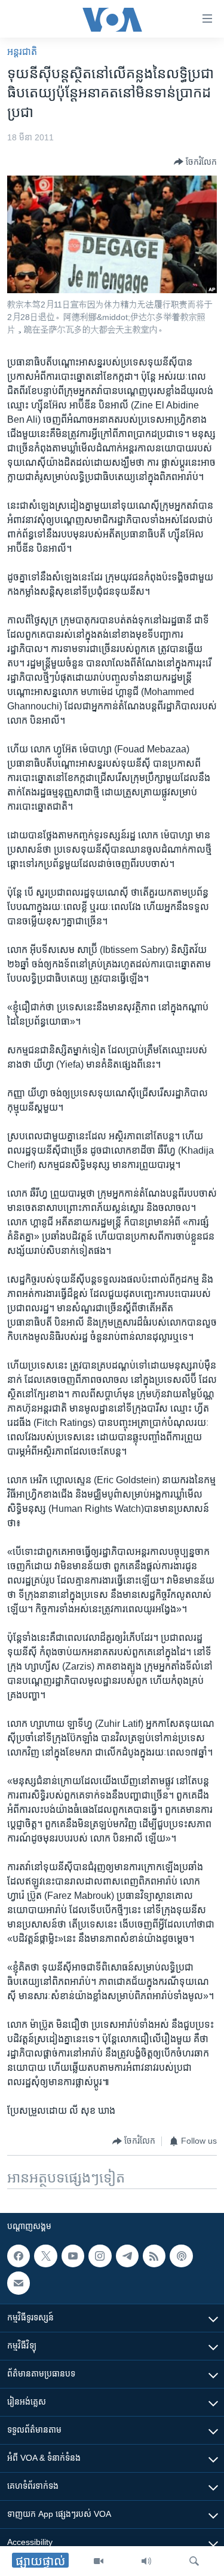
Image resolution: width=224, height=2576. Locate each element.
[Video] (99, 2561)
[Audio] (146, 2561)
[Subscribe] (19, 2283)
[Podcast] (181, 2256)
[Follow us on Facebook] (19, 2256)
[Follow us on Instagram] (100, 2256)
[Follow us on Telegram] (127, 2256)
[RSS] (154, 2256)
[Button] (195, 162)
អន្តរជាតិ (22, 52)
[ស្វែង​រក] (194, 2561)
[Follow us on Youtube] (73, 2256)
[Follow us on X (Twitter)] (45, 2256)
